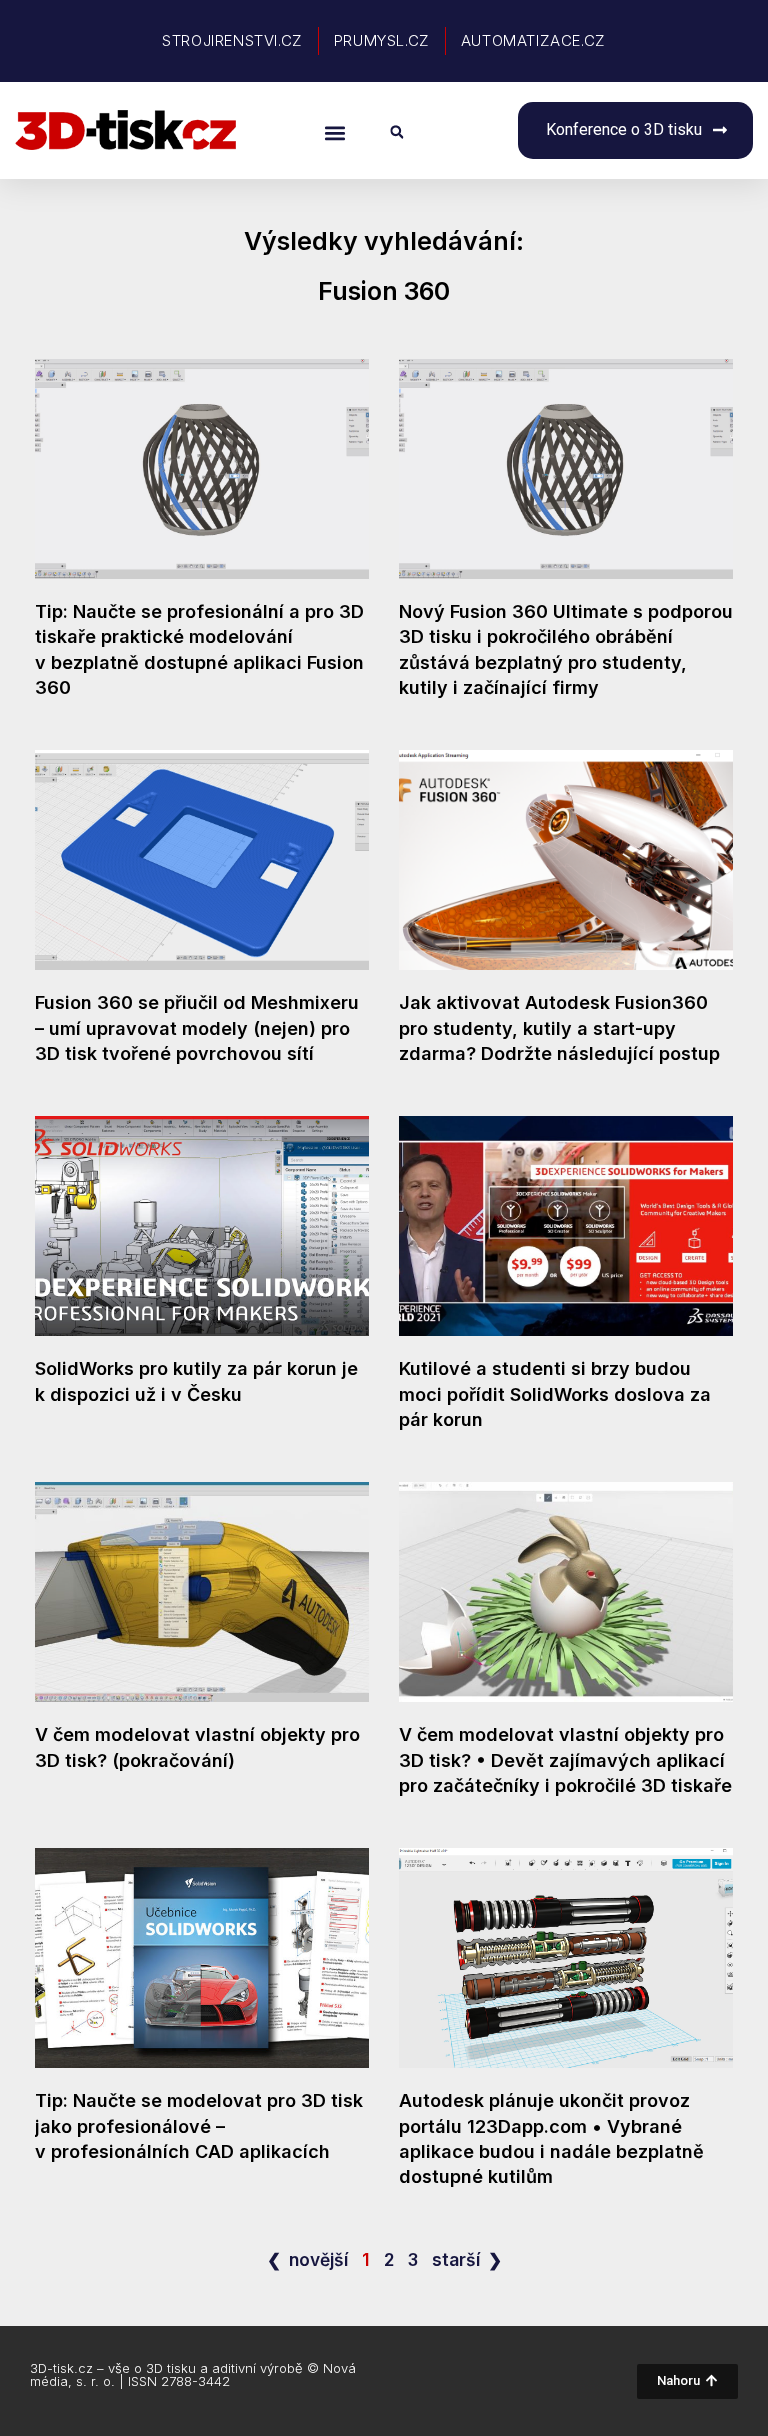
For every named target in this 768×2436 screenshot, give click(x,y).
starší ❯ (467, 2259)
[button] (335, 132)
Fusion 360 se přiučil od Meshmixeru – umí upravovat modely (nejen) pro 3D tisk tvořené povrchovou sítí (197, 1027)
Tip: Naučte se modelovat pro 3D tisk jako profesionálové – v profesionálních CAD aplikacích (199, 2125)
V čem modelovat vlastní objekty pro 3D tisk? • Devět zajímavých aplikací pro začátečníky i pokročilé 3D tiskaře (565, 1759)
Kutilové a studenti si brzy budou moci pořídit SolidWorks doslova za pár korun (555, 1393)
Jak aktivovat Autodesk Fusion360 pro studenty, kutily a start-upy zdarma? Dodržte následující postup (559, 1027)
